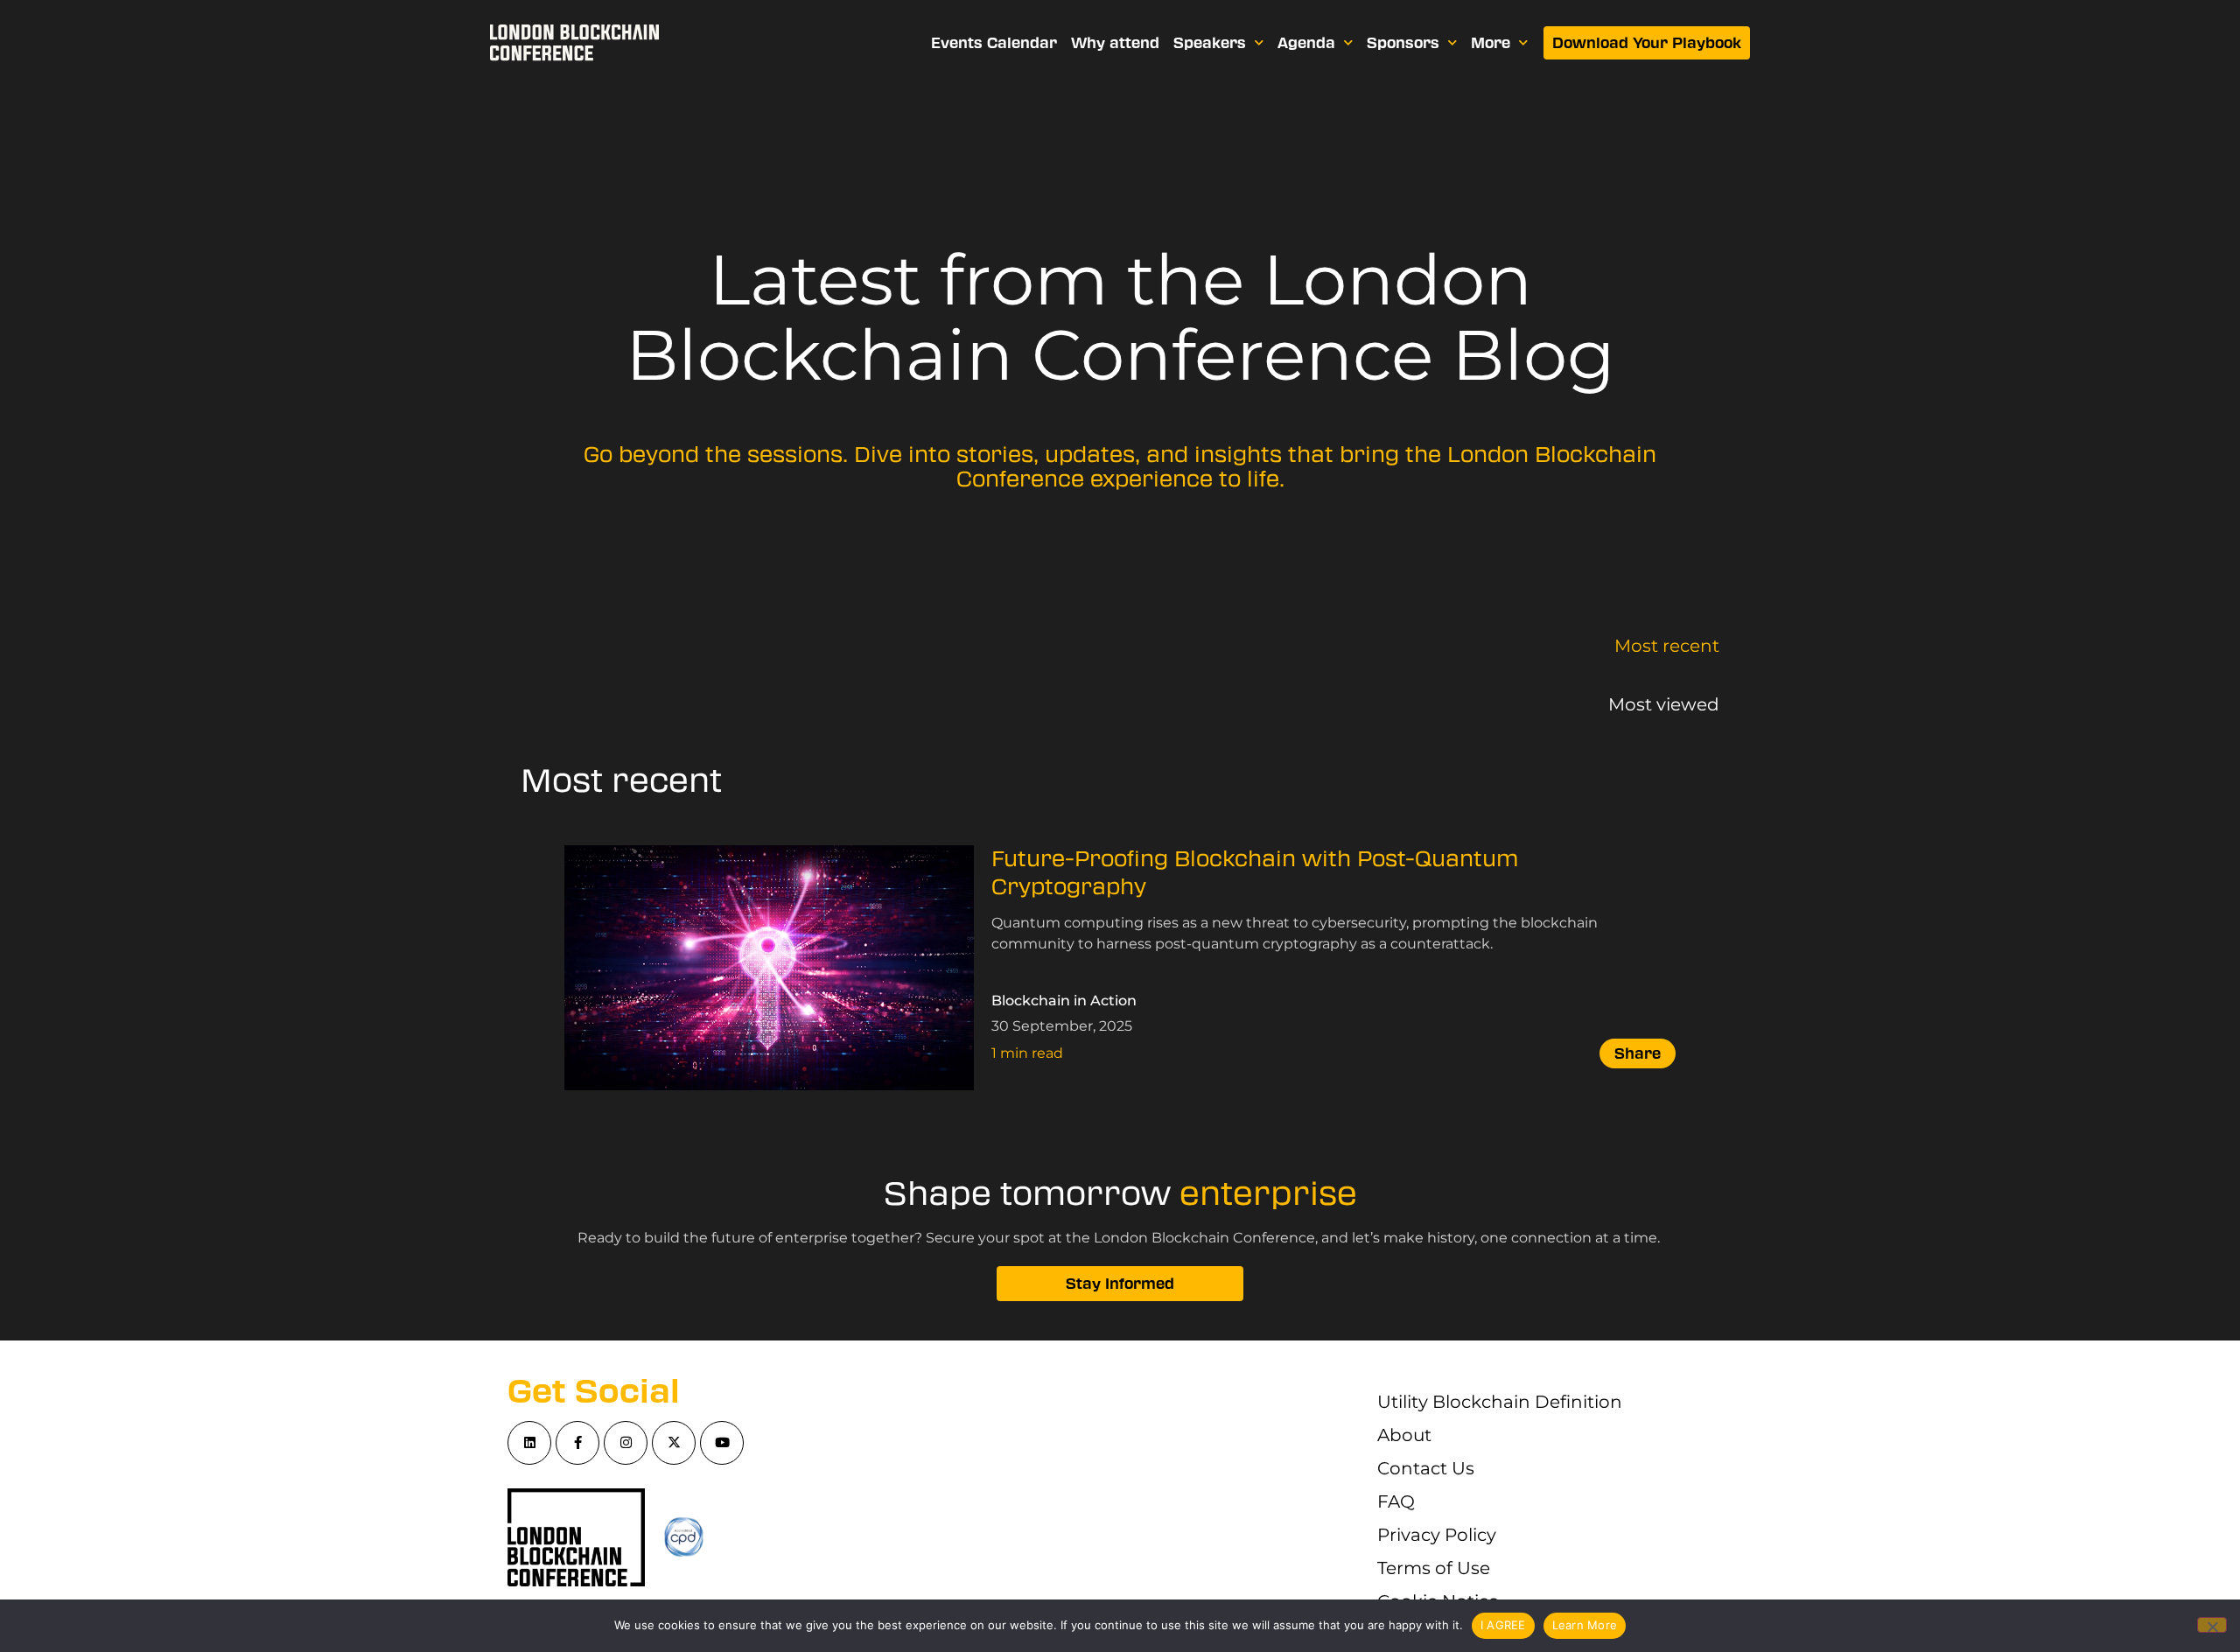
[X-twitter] (674, 1443)
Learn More (1585, 1625)
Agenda (1306, 43)
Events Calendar (994, 43)
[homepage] (574, 43)
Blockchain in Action (1064, 1001)
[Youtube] (722, 1443)
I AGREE (1503, 1625)
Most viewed (1664, 704)
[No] (2212, 1625)
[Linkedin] (529, 1443)
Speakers (1210, 43)
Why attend (1115, 43)
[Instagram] (626, 1443)
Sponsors (1403, 43)
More (1491, 43)
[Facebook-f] (577, 1443)
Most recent (1667, 646)
